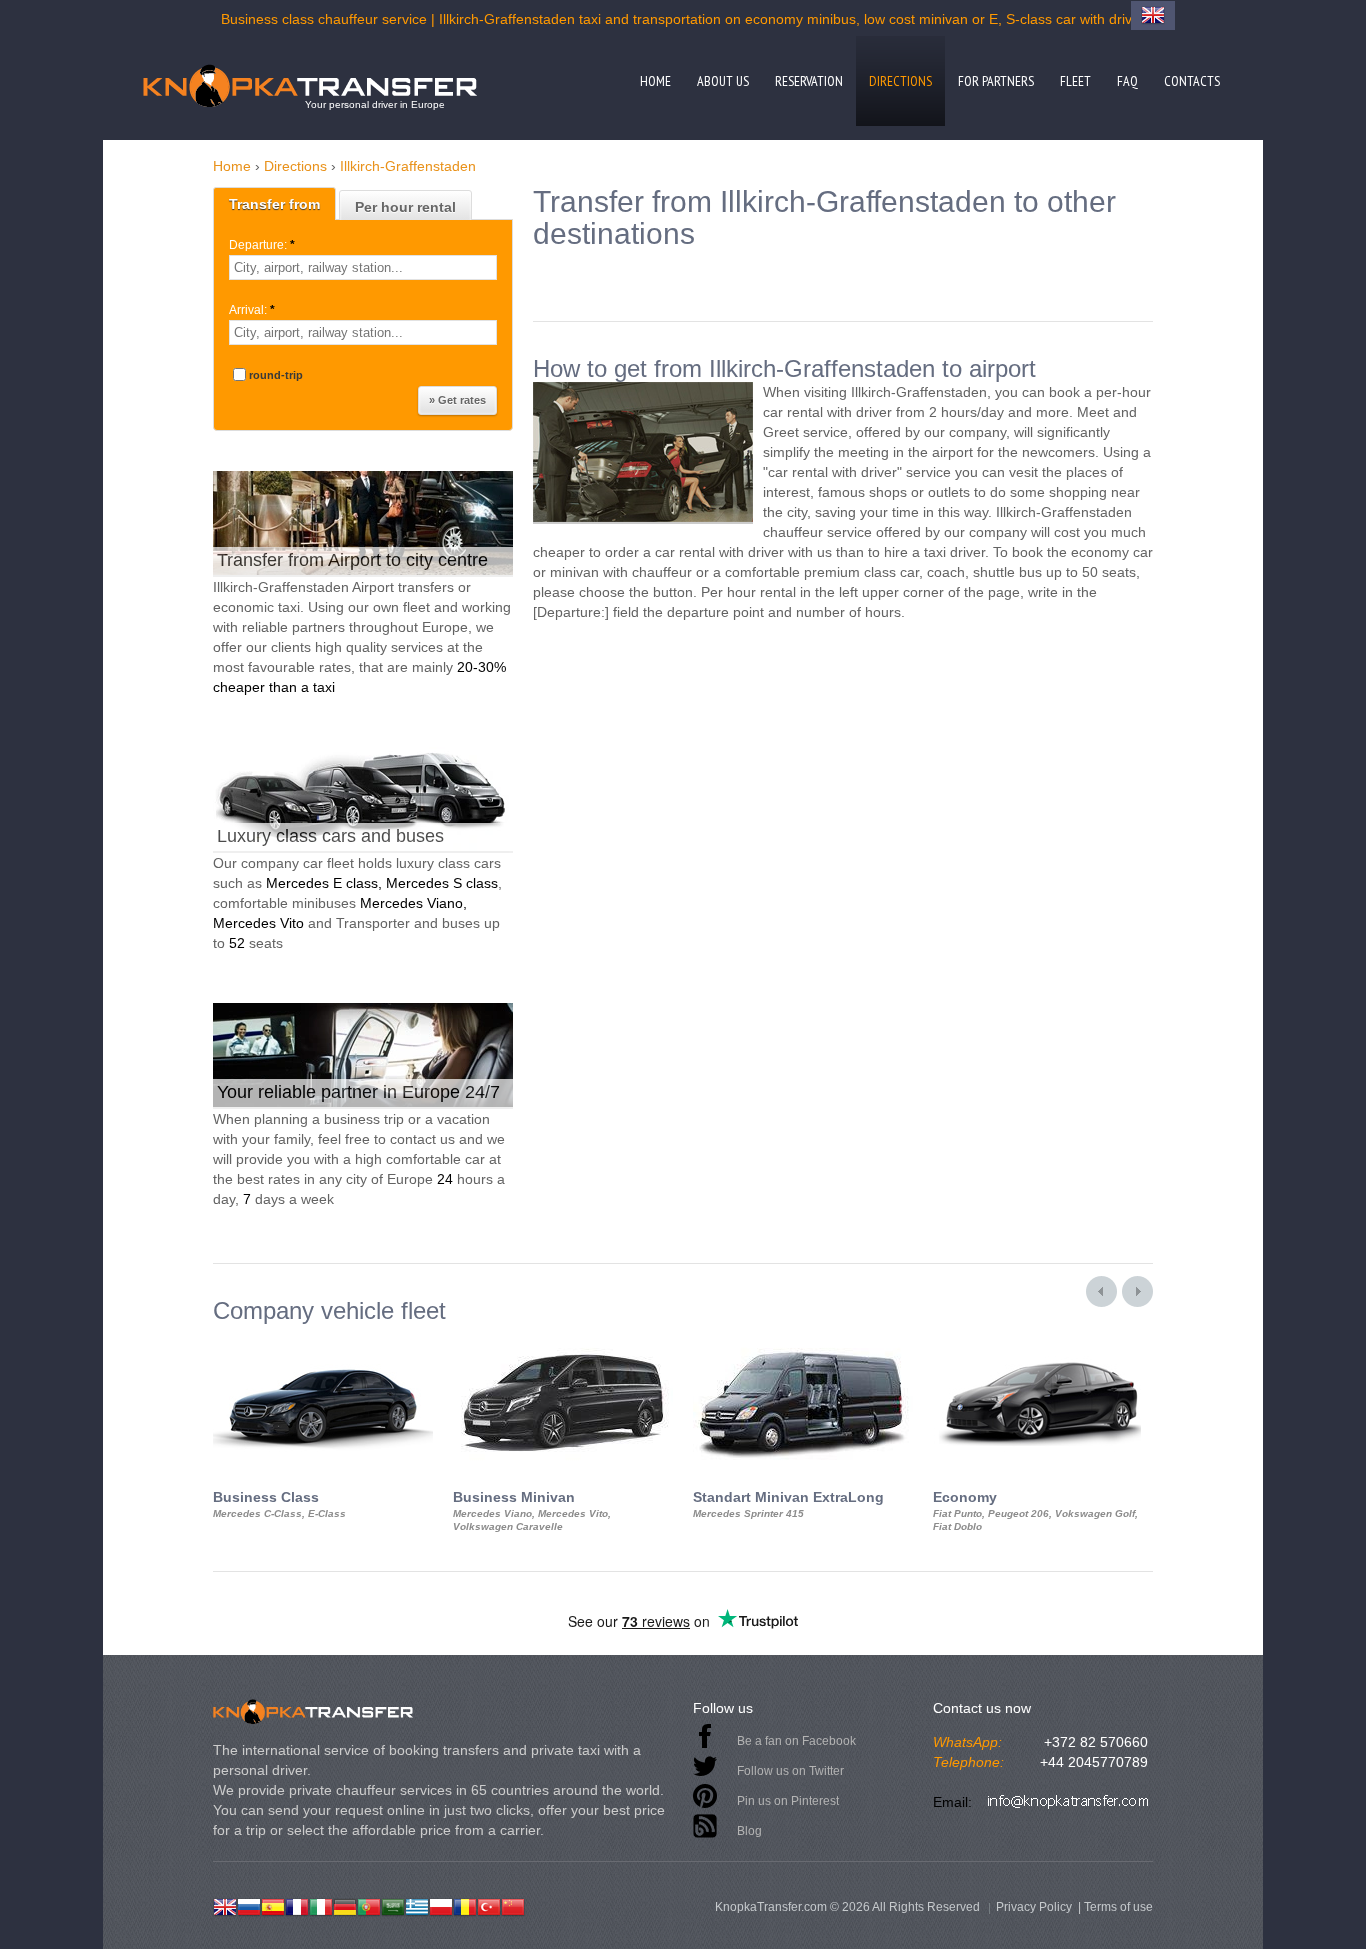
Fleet (1075, 81)
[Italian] (321, 1905)
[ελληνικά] (417, 1905)
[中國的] (513, 1905)
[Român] (465, 1905)
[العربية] (393, 1905)
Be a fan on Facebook (796, 1741)
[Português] (369, 1905)
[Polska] (441, 1905)
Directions (900, 81)
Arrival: (252, 310)
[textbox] (363, 267)
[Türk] (489, 1905)
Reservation (809, 81)
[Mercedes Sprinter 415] (803, 1342)
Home (655, 81)
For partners (996, 81)
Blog (749, 1831)
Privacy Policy (1034, 1907)
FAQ (1127, 81)
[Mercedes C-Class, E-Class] (323, 1342)
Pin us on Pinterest (788, 1801)
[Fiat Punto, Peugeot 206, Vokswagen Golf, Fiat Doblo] (1043, 1342)
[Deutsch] (345, 1905)
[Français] (297, 1905)
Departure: (262, 245)
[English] (225, 1905)
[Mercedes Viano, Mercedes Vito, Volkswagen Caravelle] (563, 1342)
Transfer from (274, 204)
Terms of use (1118, 1907)
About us (723, 81)
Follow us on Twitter (790, 1771)
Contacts (1192, 81)
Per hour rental (405, 207)
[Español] (273, 1905)
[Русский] (249, 1905)
